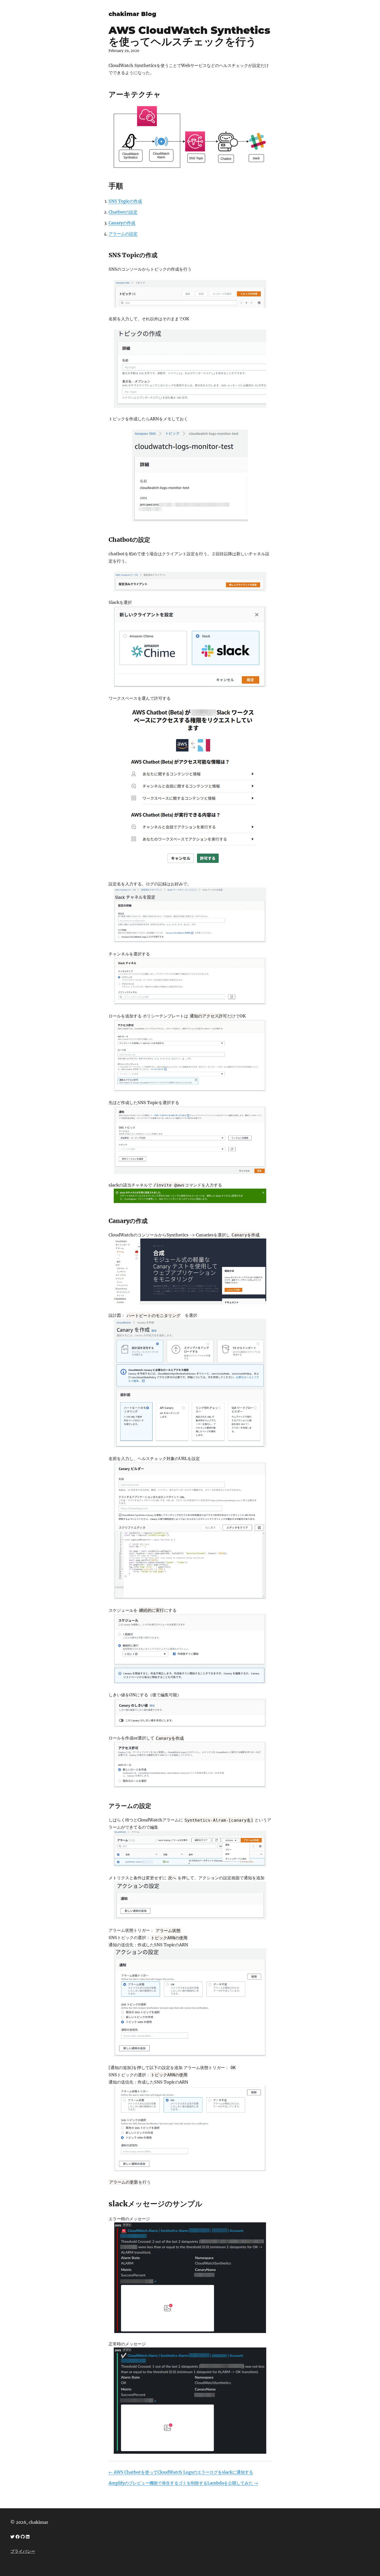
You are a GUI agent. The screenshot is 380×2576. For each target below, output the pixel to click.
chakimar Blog (132, 14)
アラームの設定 (123, 234)
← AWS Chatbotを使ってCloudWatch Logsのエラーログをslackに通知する (181, 2472)
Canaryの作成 (122, 223)
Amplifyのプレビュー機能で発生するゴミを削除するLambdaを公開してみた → (183, 2483)
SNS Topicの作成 (125, 201)
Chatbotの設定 (123, 212)
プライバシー (23, 2551)
